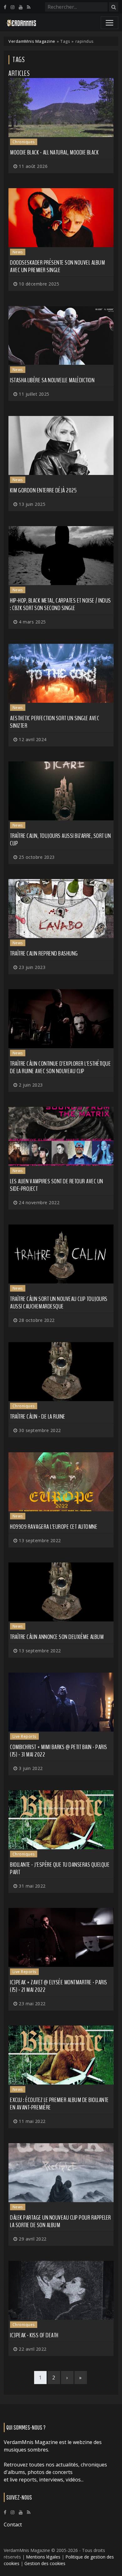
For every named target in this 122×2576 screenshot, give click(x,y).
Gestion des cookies (45, 2563)
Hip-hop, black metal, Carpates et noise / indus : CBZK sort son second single (61, 604)
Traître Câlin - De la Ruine (38, 1417)
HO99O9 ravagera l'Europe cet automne (54, 1527)
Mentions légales (43, 2557)
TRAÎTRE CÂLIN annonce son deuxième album (57, 1637)
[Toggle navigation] (109, 23)
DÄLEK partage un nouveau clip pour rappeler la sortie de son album (61, 2221)
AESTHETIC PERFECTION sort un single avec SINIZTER (55, 722)
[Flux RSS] (29, 7)
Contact (13, 2525)
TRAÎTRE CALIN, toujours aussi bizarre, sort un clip (60, 840)
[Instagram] (13, 7)
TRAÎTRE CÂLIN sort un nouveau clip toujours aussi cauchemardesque (59, 1303)
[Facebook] (5, 7)
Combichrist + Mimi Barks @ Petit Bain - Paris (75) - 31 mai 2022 (59, 1751)
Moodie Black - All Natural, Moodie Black (54, 152)
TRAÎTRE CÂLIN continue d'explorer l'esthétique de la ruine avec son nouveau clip (60, 1067)
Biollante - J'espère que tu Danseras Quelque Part (60, 1868)
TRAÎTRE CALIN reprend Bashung (44, 953)
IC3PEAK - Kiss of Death (34, 2335)
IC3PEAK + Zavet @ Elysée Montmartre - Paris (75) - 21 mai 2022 (59, 1986)
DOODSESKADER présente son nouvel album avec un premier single (57, 266)
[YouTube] (21, 7)
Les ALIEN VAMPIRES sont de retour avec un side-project (57, 1185)
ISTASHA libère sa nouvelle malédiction (52, 380)
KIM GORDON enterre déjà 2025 (43, 490)
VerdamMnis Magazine (32, 41)
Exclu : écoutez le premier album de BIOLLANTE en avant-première (59, 2104)
